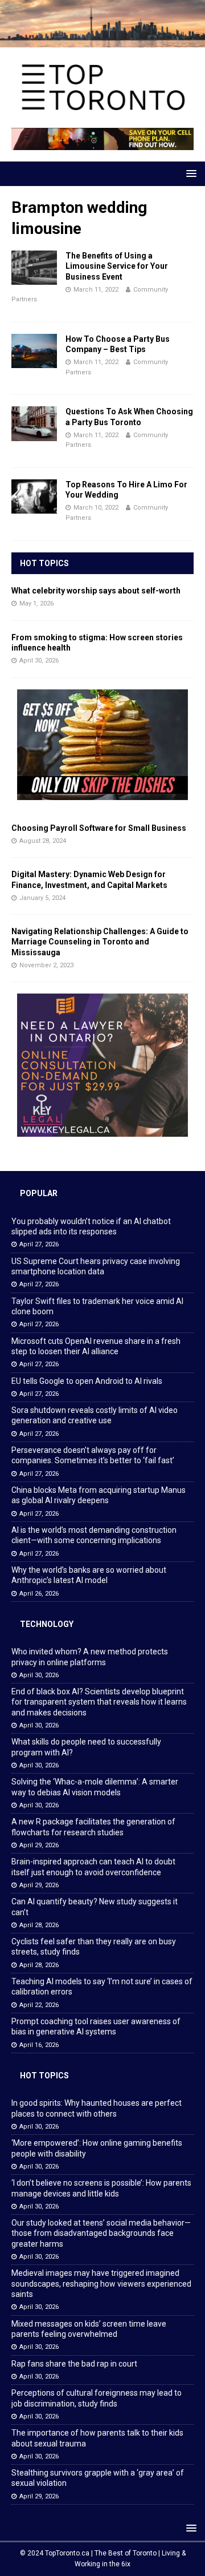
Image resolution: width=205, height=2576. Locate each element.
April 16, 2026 (39, 2045)
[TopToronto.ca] (102, 41)
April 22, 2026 (39, 2005)
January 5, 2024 (42, 898)
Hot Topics (44, 563)
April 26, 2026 (39, 1594)
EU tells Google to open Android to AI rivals (87, 1381)
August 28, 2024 (43, 841)
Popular (39, 1193)
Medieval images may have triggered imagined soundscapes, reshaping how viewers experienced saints (101, 2283)
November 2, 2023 (46, 965)
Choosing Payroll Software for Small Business (99, 828)
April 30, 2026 (39, 661)
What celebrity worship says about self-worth (96, 591)
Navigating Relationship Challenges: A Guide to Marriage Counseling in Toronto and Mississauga (100, 942)
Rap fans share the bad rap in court (74, 2364)
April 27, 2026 (39, 1244)
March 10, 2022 (96, 508)
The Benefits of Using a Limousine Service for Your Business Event (117, 266)
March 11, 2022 (96, 290)
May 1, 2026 (36, 603)
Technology (47, 1624)
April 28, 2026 (39, 1925)
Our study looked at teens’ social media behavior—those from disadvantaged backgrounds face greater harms (101, 2233)
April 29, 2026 (39, 1845)
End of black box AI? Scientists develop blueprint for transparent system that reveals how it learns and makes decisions (99, 1702)
